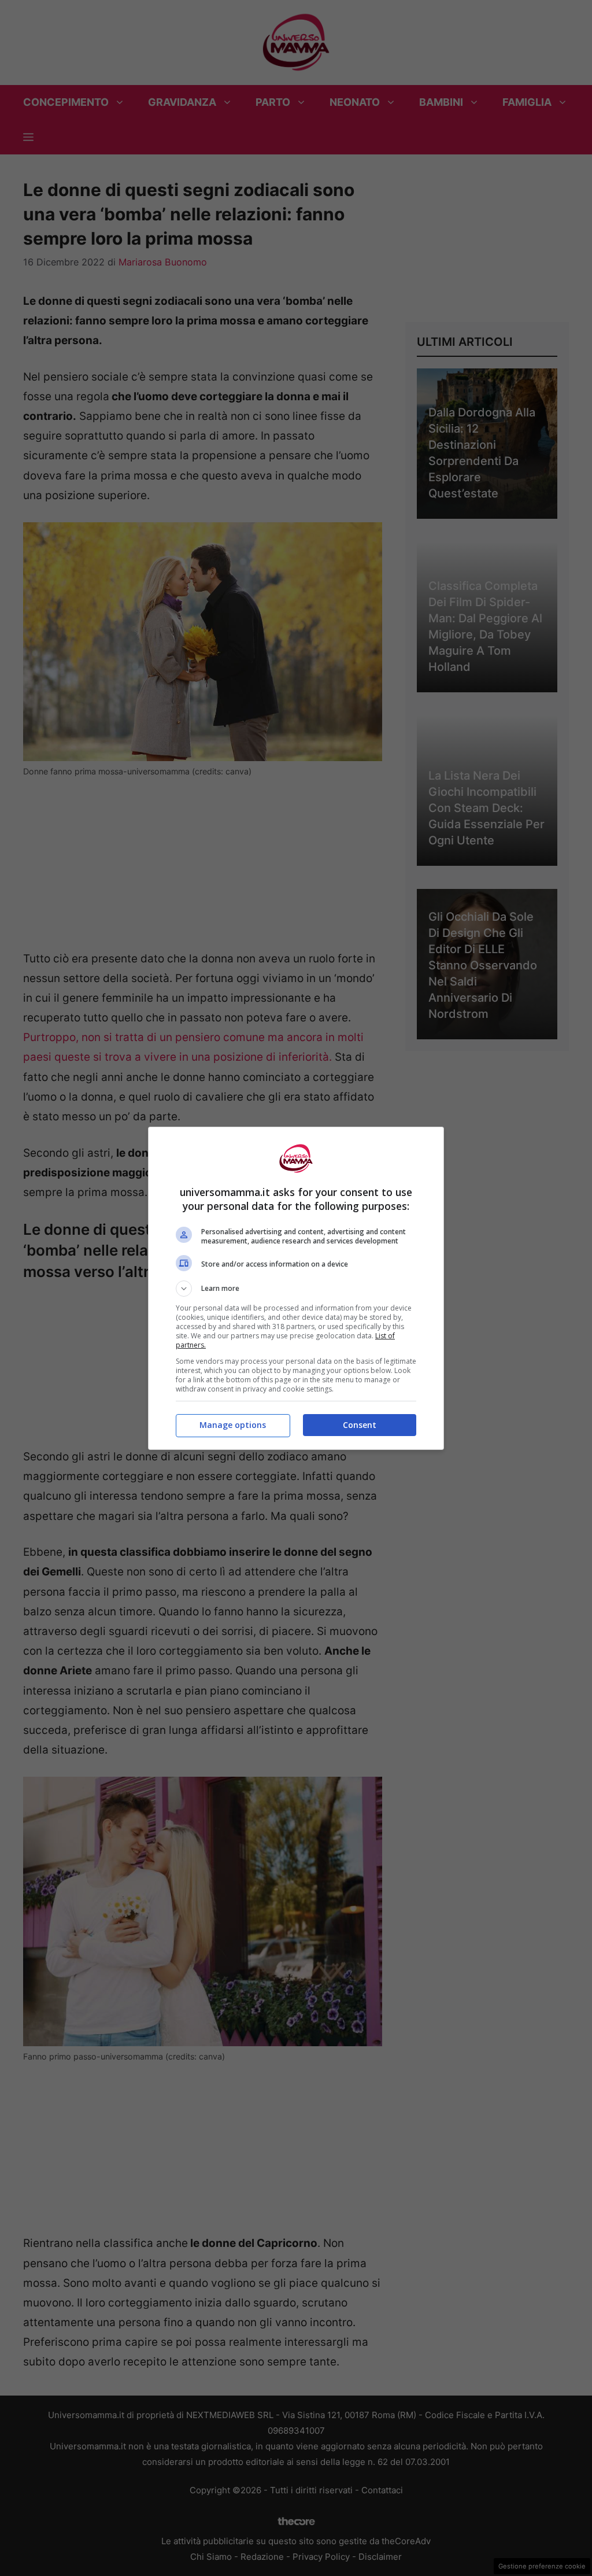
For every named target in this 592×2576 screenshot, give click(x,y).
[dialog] (296, 1288)
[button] (296, 1289)
